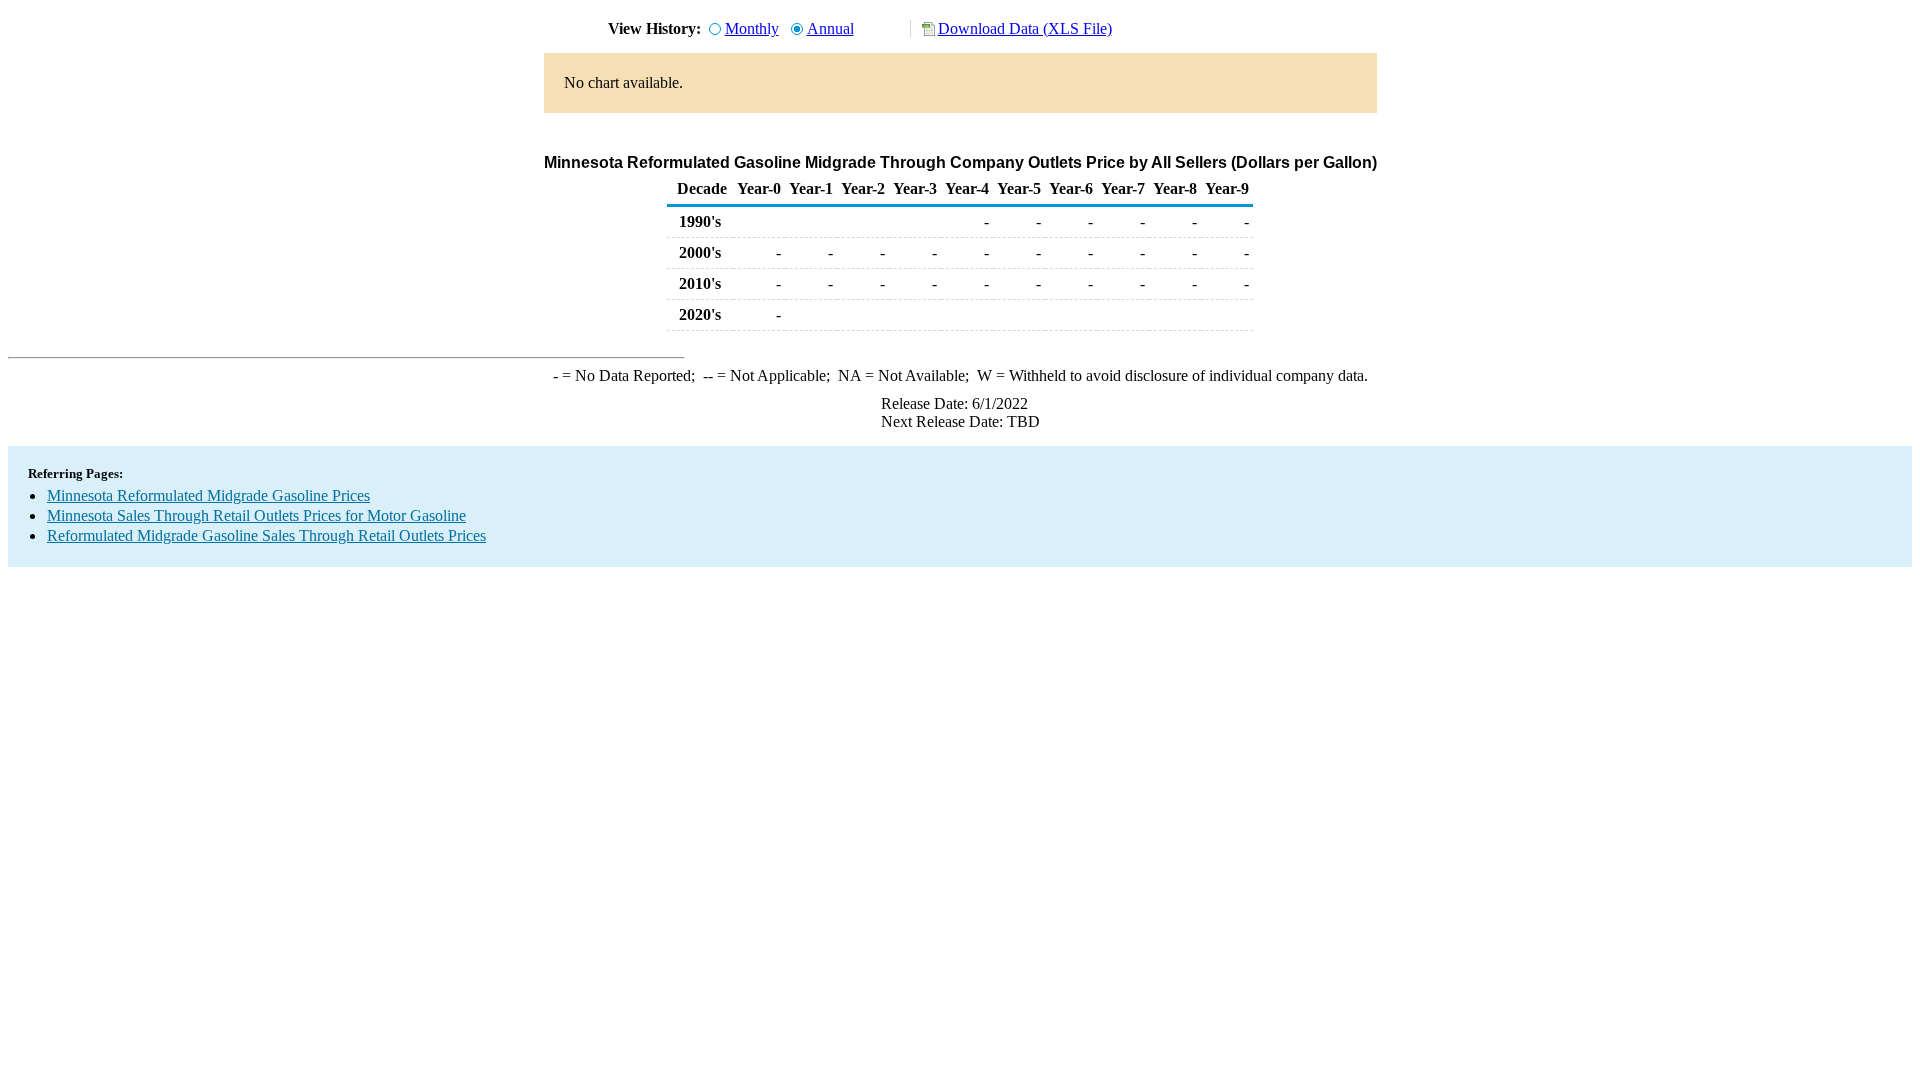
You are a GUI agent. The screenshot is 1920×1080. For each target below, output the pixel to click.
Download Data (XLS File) (1025, 28)
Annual (830, 28)
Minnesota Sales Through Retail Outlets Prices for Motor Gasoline (256, 515)
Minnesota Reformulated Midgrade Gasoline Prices (208, 495)
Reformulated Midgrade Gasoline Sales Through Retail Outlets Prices (266, 535)
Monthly (752, 28)
